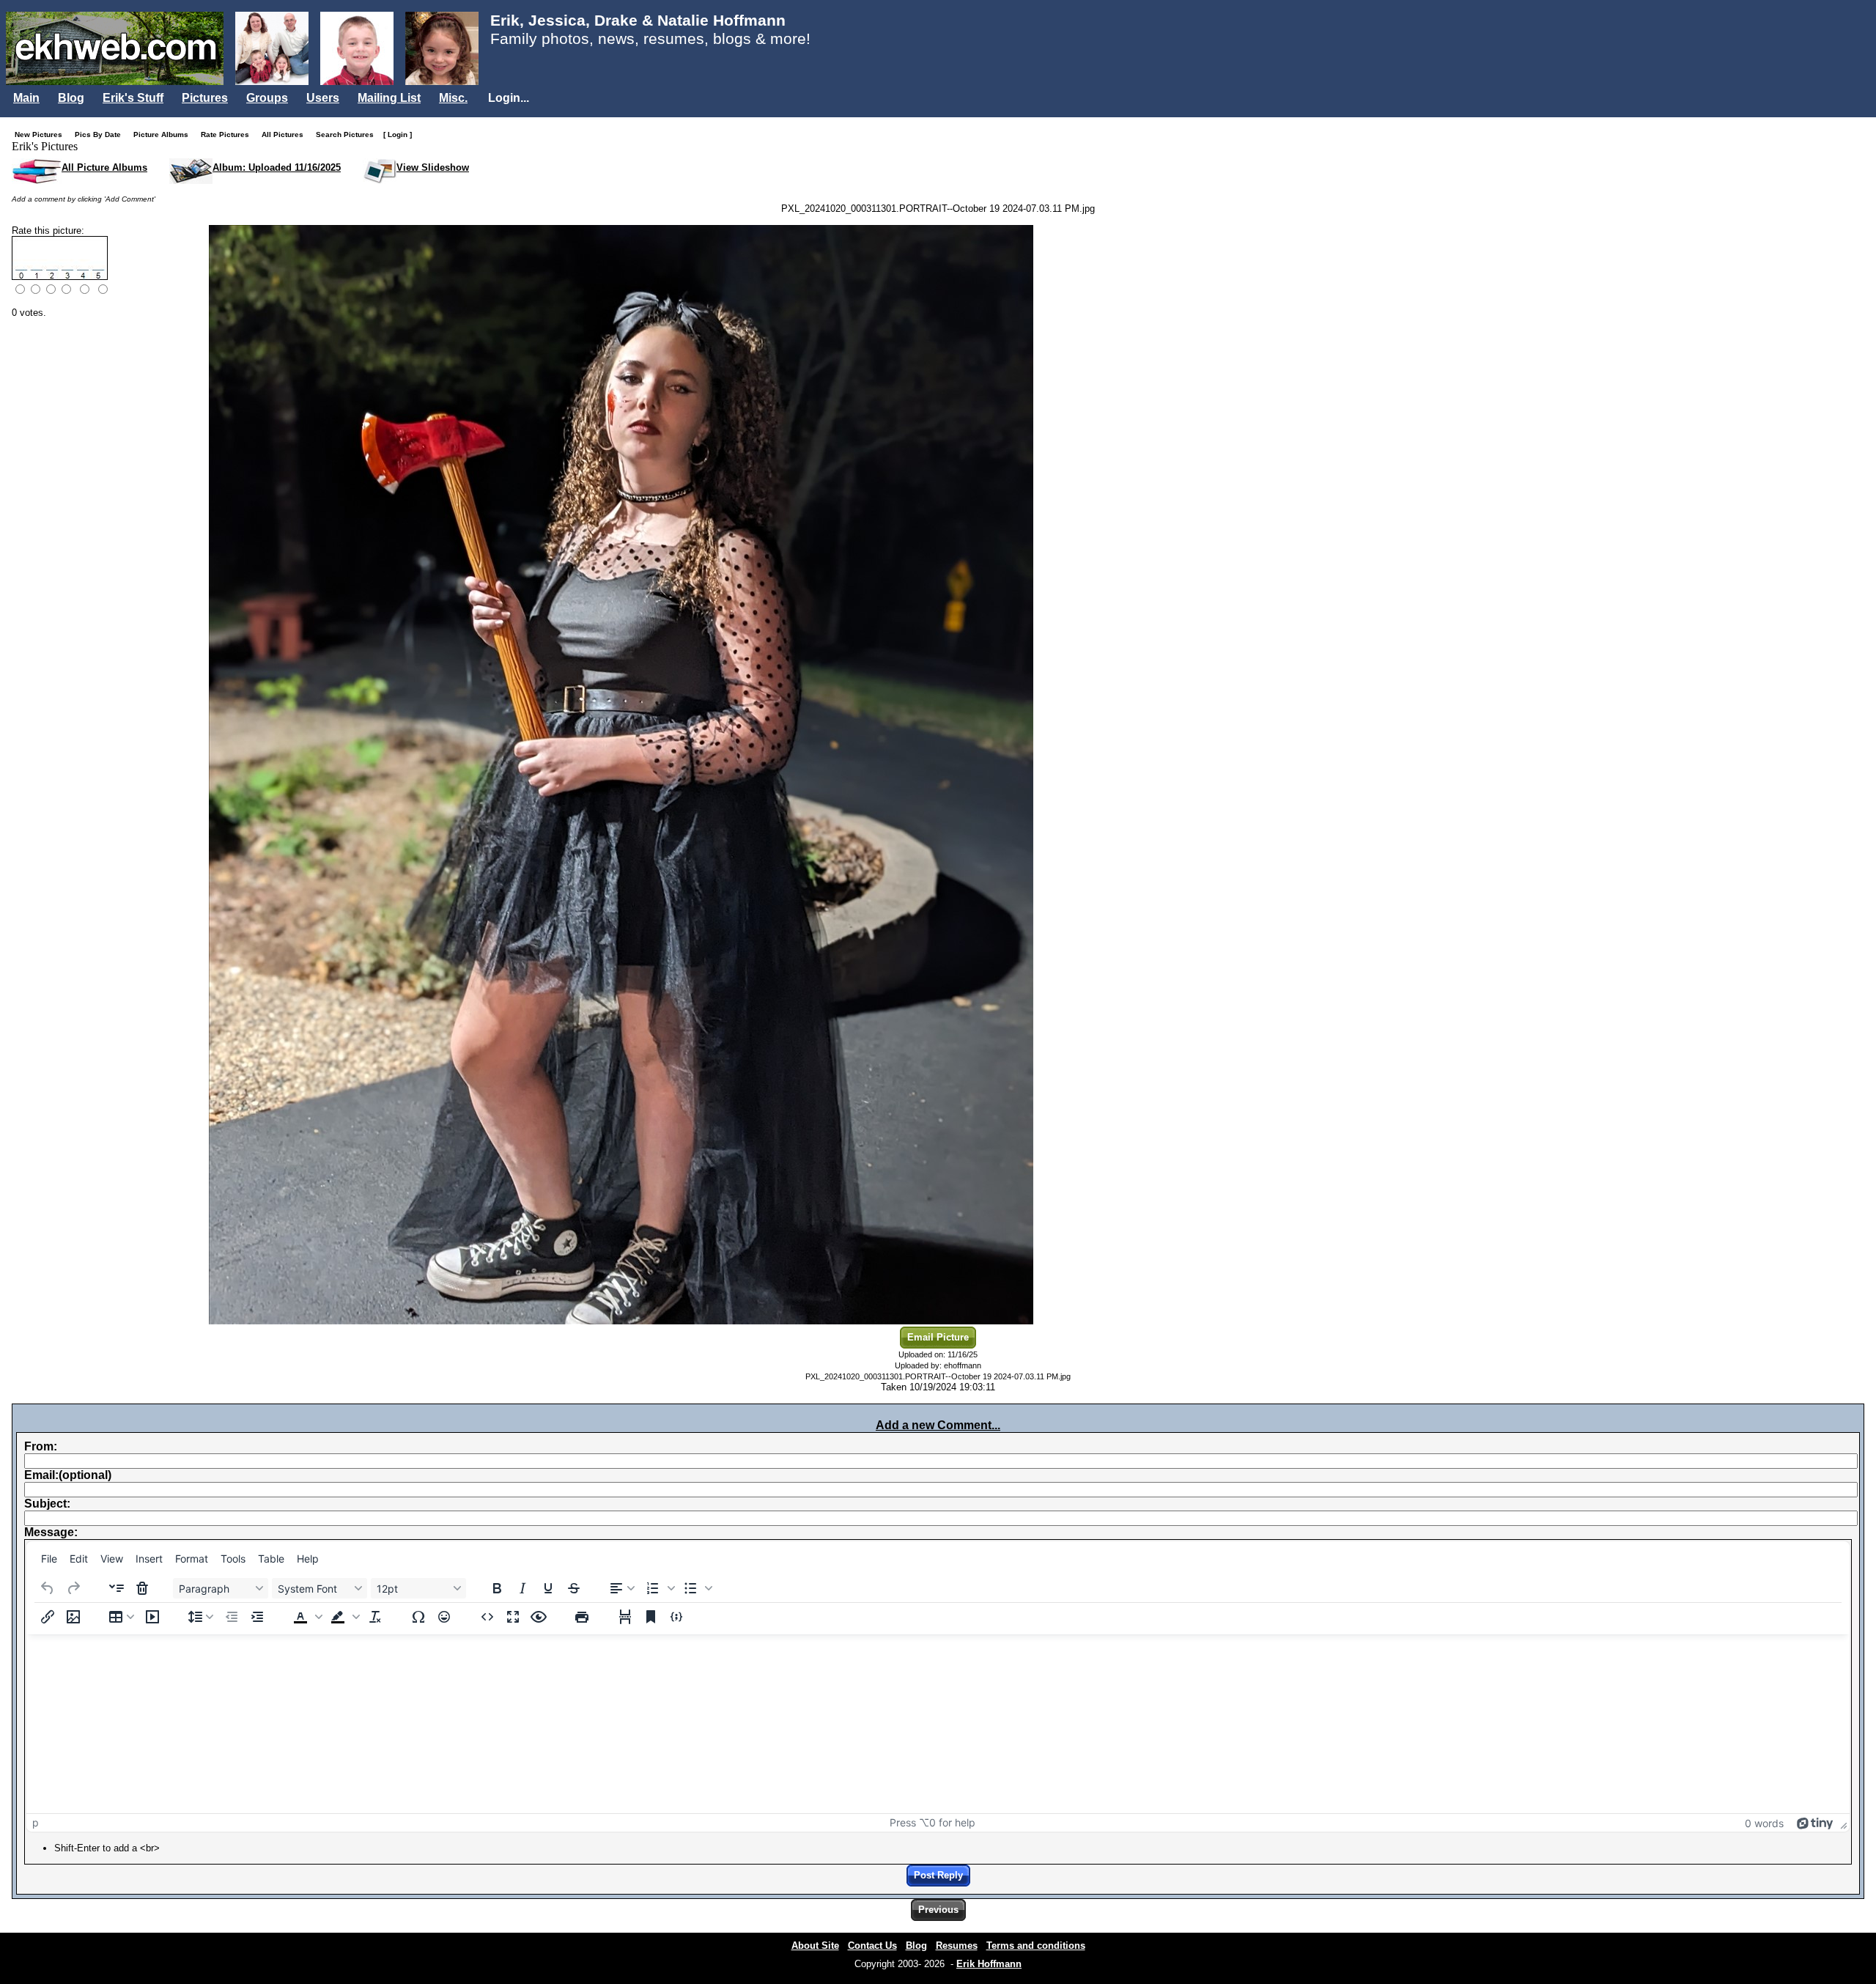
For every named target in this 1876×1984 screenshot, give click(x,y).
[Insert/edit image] (73, 1617)
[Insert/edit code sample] (676, 1617)
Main (26, 98)
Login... (509, 98)
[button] (659, 1588)
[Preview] (539, 1617)
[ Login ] (398, 134)
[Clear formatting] (375, 1617)
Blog (71, 98)
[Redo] (73, 1588)
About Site (815, 1946)
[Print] (582, 1617)
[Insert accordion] (117, 1588)
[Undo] (48, 1588)
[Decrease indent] (232, 1617)
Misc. (453, 98)
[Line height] (201, 1617)
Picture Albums (164, 134)
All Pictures (286, 134)
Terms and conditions (1036, 1946)
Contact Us (872, 1946)
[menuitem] (49, 1558)
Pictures (205, 98)
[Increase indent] (257, 1617)
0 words (1764, 1823)
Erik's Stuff (133, 98)
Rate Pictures (228, 134)
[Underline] (548, 1588)
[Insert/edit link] (48, 1617)
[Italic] (522, 1588)
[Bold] (497, 1588)
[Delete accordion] (142, 1588)
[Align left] (622, 1588)
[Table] (122, 1617)
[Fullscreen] (513, 1617)
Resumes (957, 1946)
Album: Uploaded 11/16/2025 (277, 167)
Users (323, 98)
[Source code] (487, 1617)
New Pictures (42, 134)
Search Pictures (348, 134)
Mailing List (389, 98)
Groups (267, 98)
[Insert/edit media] (152, 1617)
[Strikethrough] (574, 1588)
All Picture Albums (104, 167)
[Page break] (625, 1617)
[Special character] (418, 1617)
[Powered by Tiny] (1815, 1822)
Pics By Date (101, 134)
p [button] (36, 1822)
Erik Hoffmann (989, 1964)
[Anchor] (651, 1617)
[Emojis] (444, 1617)
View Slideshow (433, 167)
